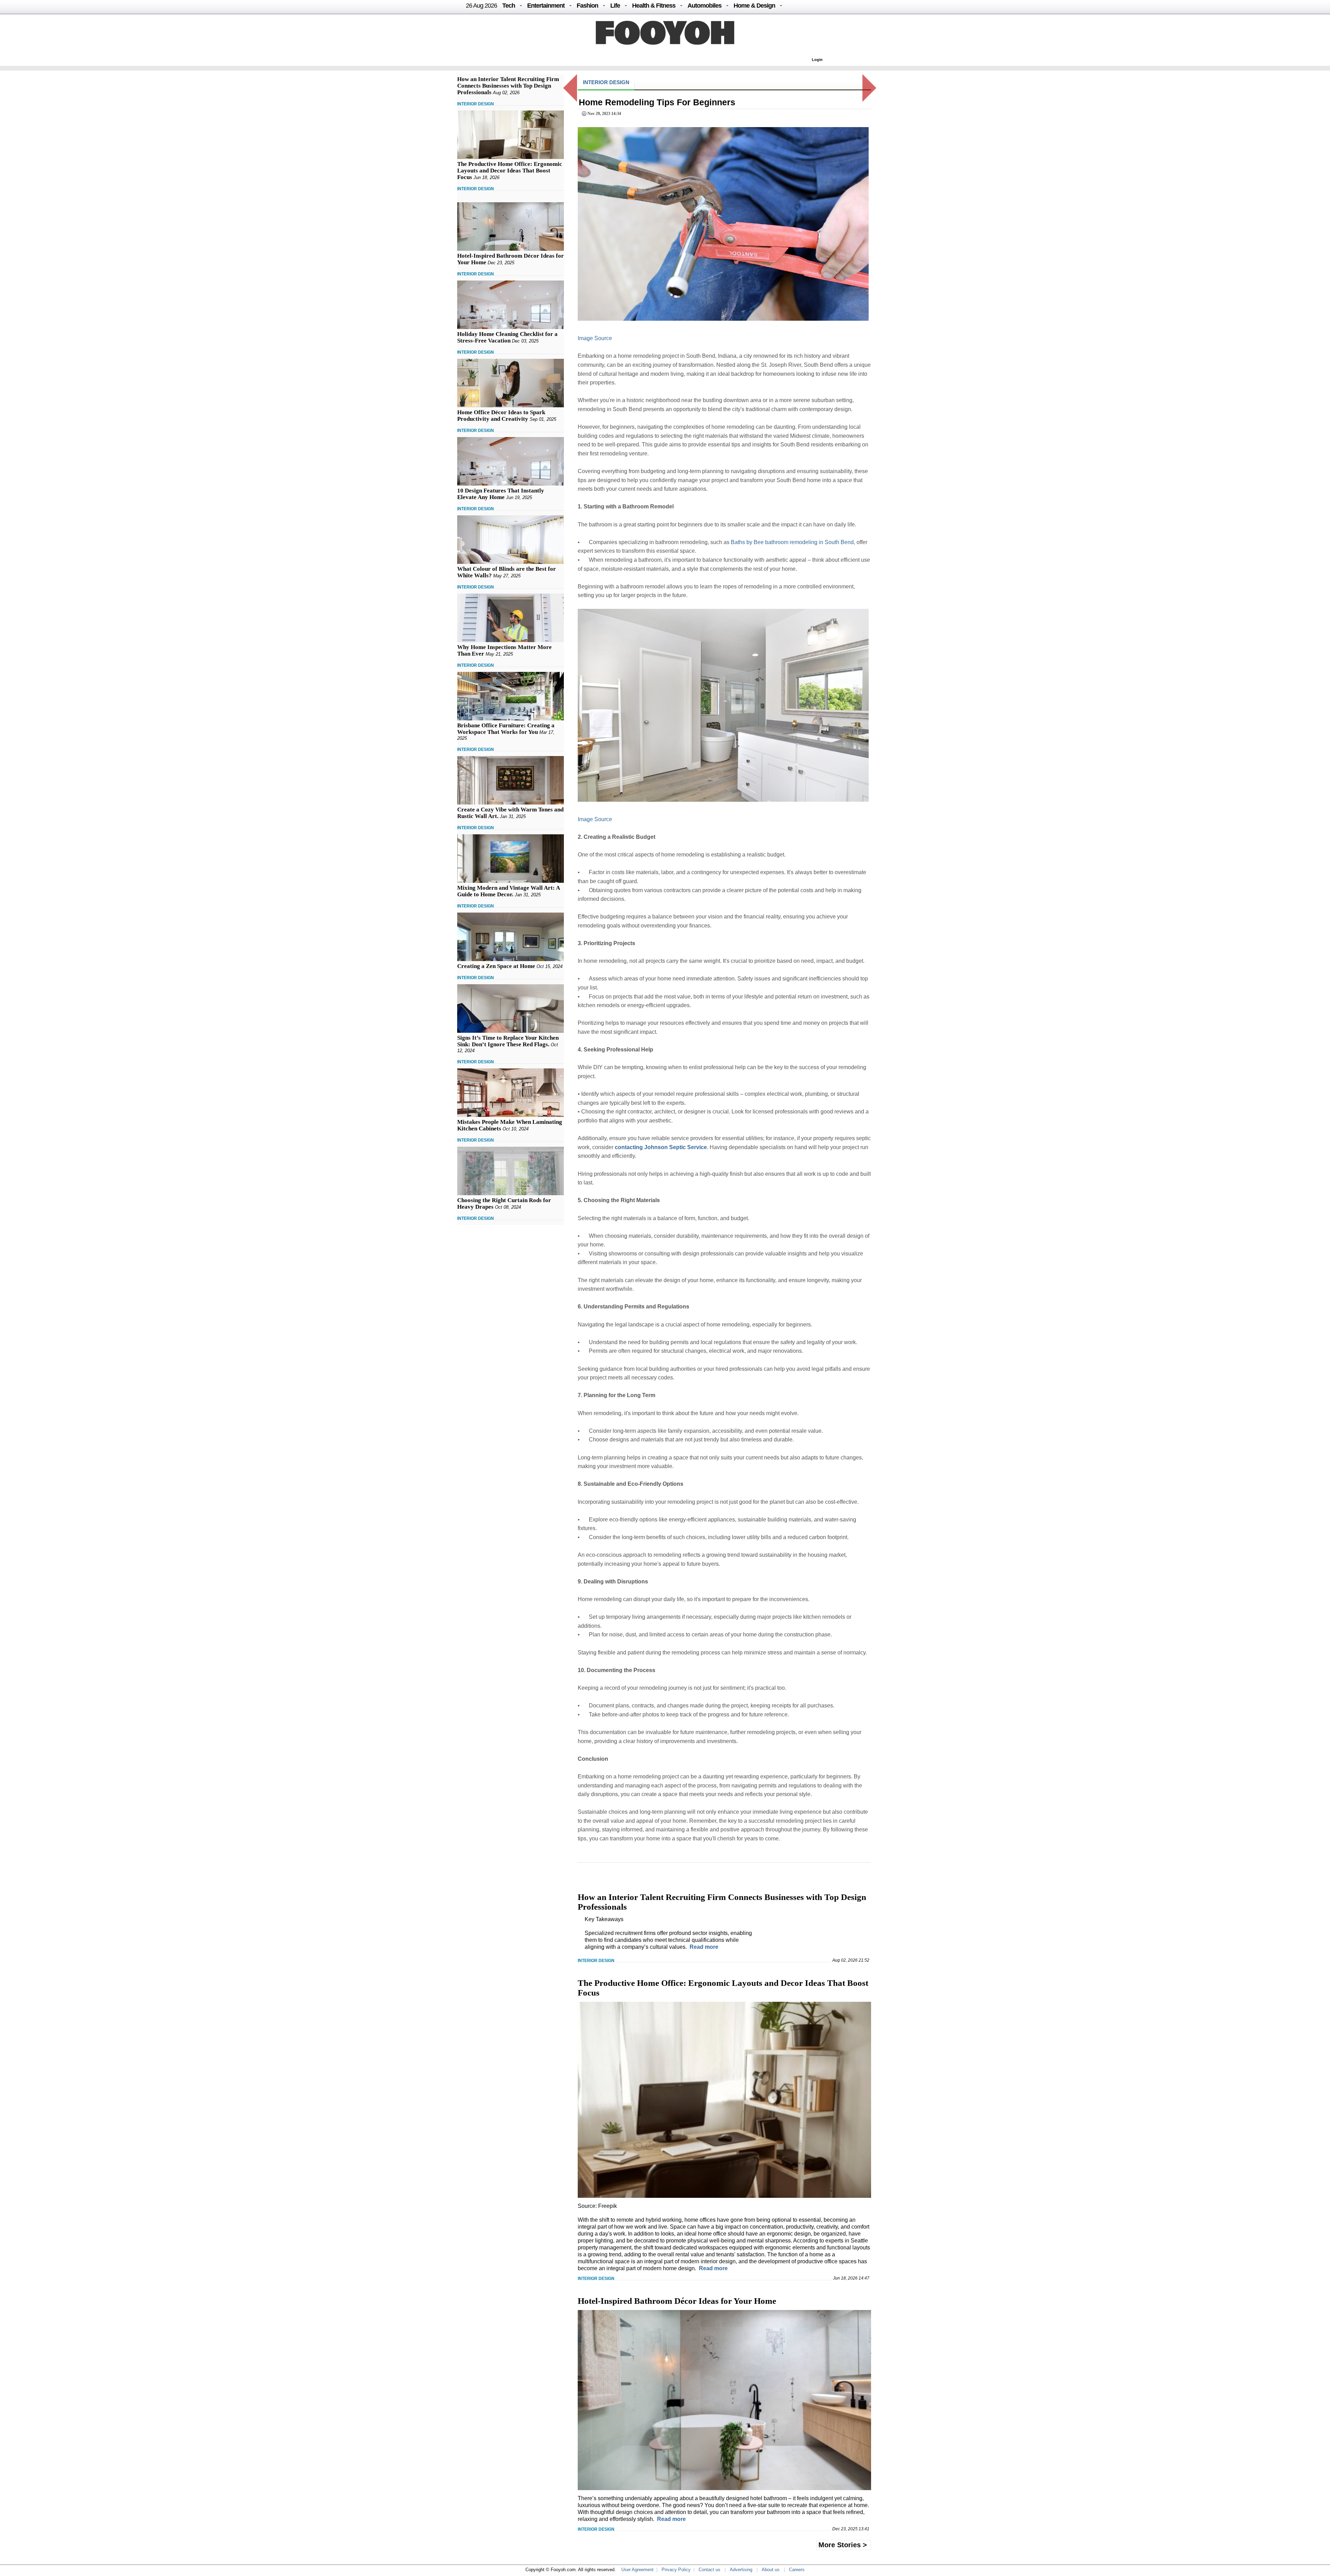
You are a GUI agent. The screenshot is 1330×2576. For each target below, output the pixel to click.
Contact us (710, 2570)
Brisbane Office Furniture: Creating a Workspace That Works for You (506, 729)
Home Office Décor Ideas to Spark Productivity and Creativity (501, 416)
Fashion (587, 6)
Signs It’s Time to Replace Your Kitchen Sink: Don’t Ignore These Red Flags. (508, 1041)
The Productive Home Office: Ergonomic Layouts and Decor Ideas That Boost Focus (510, 171)
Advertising (741, 2570)
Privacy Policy (676, 2570)
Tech (509, 6)
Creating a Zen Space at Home (496, 966)
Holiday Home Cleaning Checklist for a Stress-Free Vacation (507, 337)
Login (817, 60)
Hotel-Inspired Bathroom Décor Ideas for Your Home (677, 2301)
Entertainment (546, 6)
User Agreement (637, 2570)
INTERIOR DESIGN (476, 104)
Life (615, 6)
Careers (797, 2570)
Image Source (595, 338)
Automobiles (704, 6)
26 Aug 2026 (481, 6)
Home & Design (754, 6)
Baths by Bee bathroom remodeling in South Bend (792, 542)
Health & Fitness (654, 6)
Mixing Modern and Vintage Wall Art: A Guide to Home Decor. (508, 891)
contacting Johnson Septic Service (661, 1147)
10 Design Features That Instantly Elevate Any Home (501, 494)
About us (771, 2570)
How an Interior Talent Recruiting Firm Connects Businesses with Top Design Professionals (508, 86)
